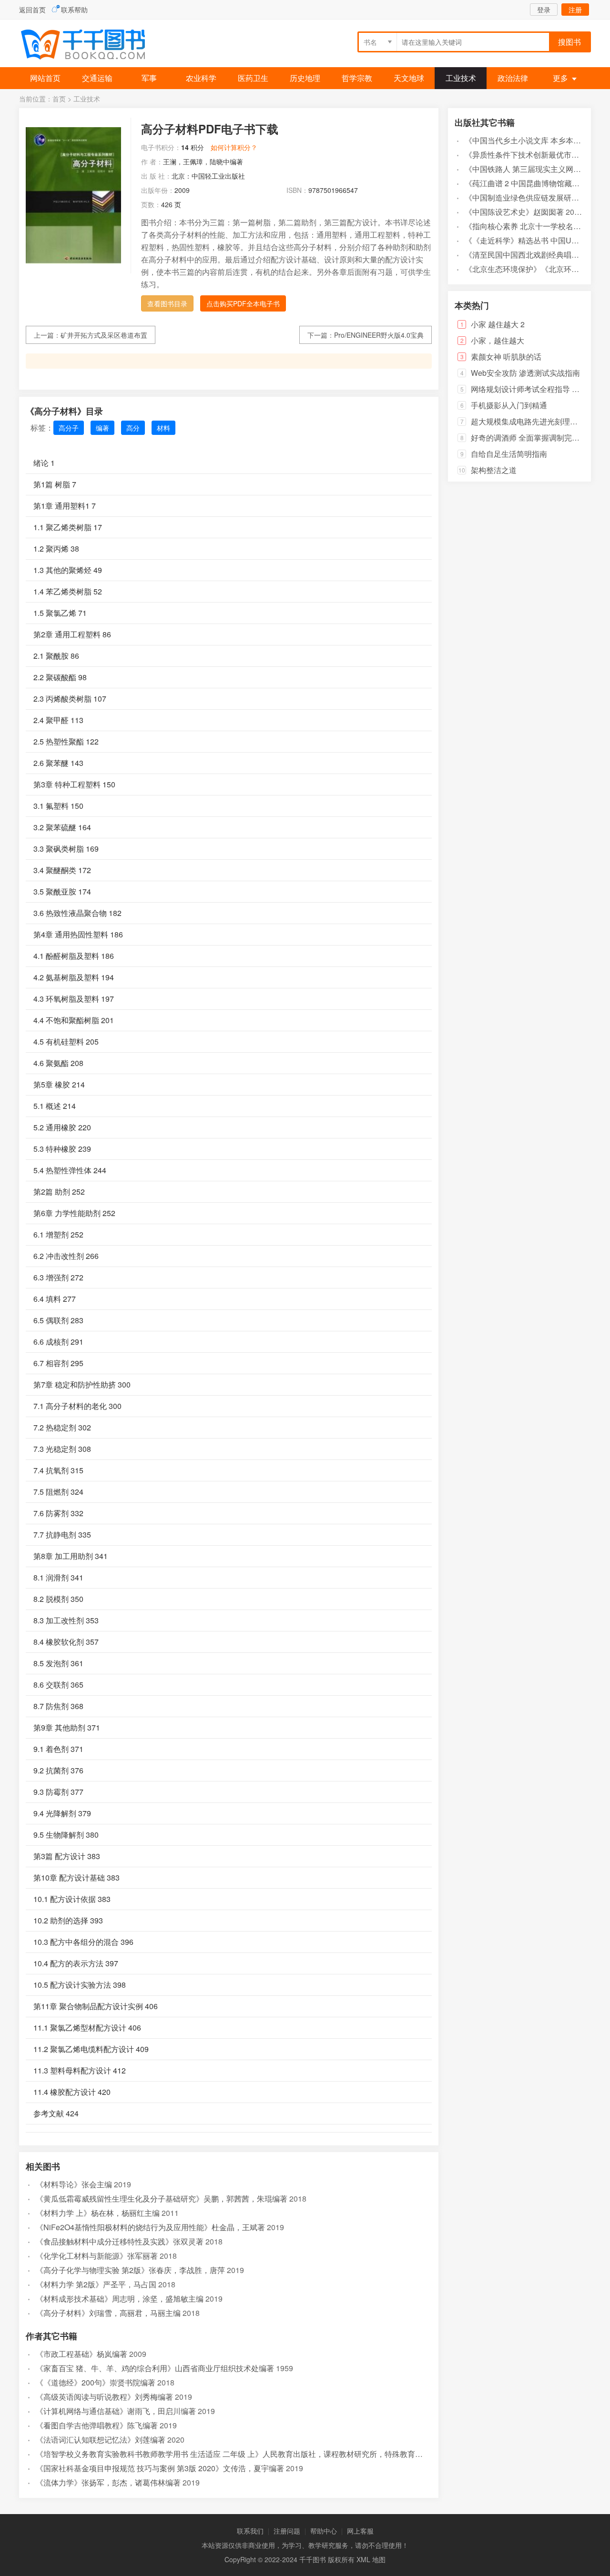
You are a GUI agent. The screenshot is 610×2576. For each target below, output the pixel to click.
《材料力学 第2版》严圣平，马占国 (96, 2284)
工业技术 (461, 78)
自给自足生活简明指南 (509, 454)
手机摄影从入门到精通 (509, 405)
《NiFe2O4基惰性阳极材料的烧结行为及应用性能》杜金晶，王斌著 (150, 2227)
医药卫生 (253, 78)
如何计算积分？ (234, 147)
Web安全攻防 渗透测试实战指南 (525, 373)
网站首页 (45, 78)
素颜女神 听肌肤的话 (506, 357)
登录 (544, 10)
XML (363, 2559)
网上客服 (360, 2531)
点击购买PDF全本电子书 (243, 303)
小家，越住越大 (498, 340)
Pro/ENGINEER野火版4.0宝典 (379, 335)
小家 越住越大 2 (498, 324)
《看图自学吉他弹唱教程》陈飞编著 (97, 2425)
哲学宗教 (357, 78)
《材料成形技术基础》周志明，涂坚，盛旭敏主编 (120, 2299)
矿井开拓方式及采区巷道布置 (104, 335)
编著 (102, 428)
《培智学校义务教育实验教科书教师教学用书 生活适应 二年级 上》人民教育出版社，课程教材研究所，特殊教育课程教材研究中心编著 (264, 2454)
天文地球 (409, 78)
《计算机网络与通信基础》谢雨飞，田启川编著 (116, 2411)
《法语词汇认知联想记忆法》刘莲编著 (101, 2440)
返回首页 (32, 10)
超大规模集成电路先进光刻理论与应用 (536, 421)
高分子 (69, 428)
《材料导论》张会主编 (74, 2184)
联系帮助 (74, 10)
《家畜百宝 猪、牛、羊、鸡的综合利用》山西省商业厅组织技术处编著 (155, 2368)
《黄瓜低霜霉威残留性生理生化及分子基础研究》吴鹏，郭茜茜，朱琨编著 (162, 2199)
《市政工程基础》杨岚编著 (81, 2354)
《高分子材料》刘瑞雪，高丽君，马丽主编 (108, 2313)
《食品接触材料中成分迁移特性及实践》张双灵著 (120, 2241)
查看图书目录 (167, 303)
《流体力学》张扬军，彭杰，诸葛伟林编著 (108, 2482)
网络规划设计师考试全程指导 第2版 (531, 389)
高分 (133, 428)
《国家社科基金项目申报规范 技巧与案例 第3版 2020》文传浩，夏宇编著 (160, 2468)
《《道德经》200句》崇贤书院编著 (96, 2382)
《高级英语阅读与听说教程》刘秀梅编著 (104, 2397)
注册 (575, 10)
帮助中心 (324, 2531)
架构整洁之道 (494, 470)
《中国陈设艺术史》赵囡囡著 (514, 212)
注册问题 (287, 2531)
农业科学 (201, 78)
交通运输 (97, 78)
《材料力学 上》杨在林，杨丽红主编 (98, 2213)
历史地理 (305, 78)
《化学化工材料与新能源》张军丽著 (97, 2256)
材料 (163, 428)
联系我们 (250, 2531)
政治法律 (513, 78)
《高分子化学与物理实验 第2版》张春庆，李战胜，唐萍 (130, 2270)
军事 (149, 78)
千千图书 (91, 45)
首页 (59, 99)
